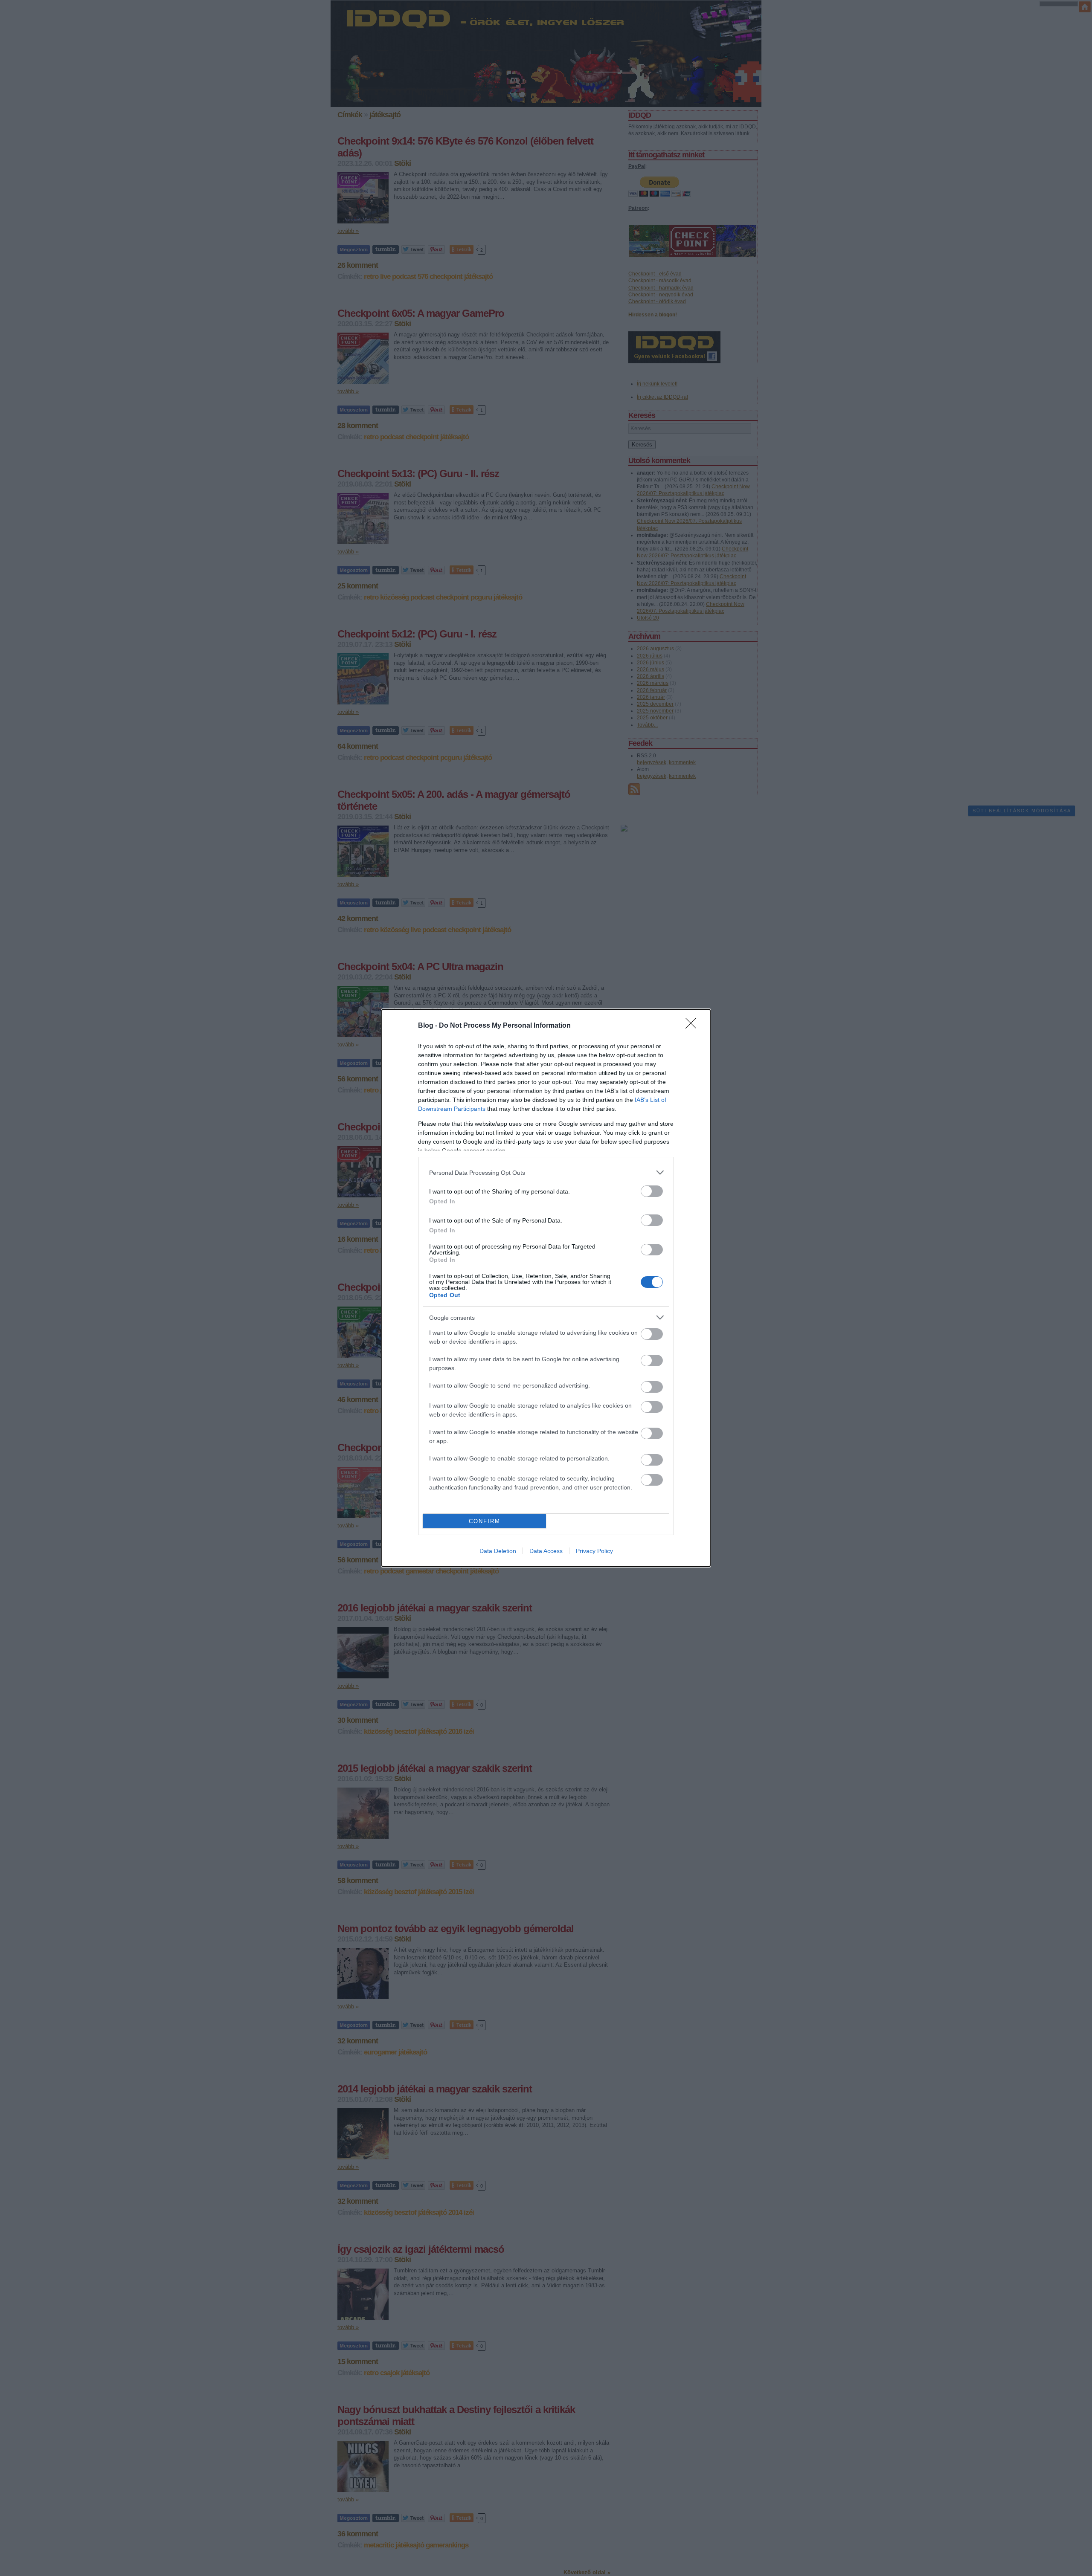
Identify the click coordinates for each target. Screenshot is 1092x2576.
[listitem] (546, 1172)
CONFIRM (485, 1521)
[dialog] (546, 1288)
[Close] (694, 1026)
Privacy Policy (594, 1551)
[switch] (652, 1191)
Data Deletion (498, 1551)
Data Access (546, 1551)
